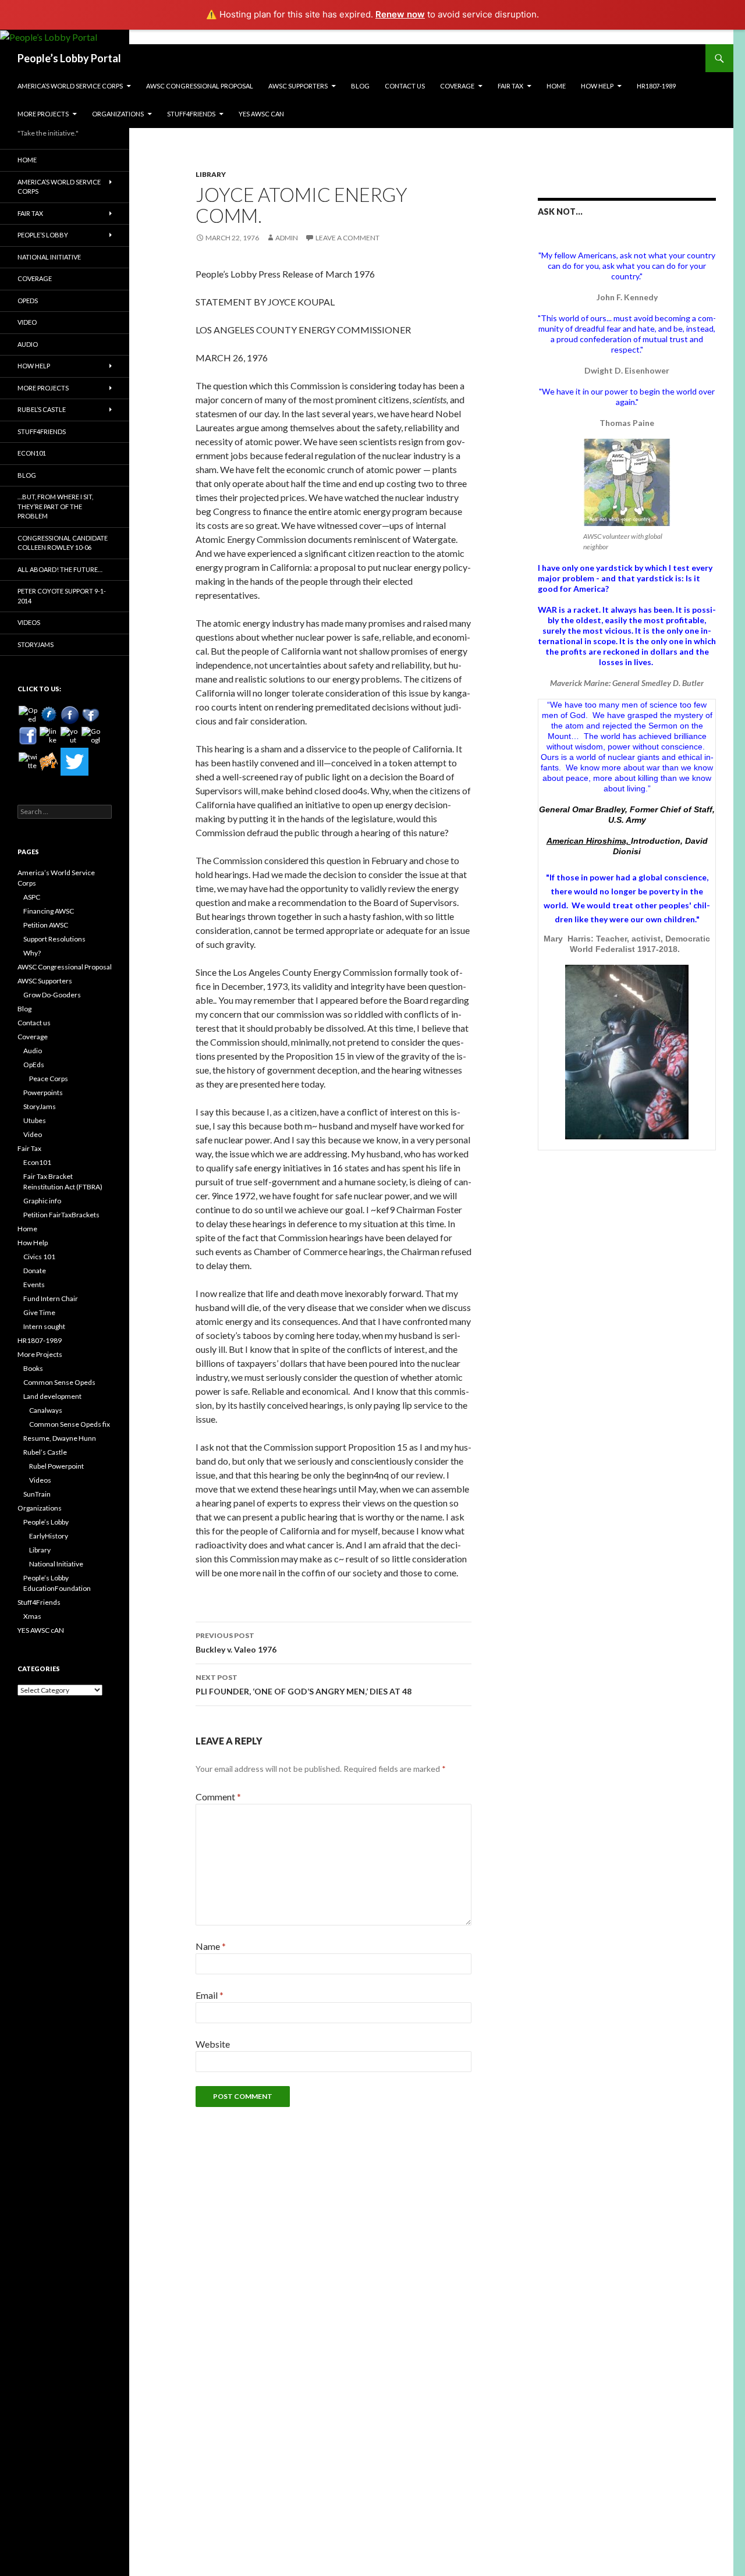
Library (211, 174)
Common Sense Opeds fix (70, 1424)
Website (213, 2044)
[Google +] (91, 736)
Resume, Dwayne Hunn (60, 1438)
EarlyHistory (49, 1536)
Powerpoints (43, 1092)
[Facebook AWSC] (49, 715)
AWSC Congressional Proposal (200, 86)
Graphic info (42, 1201)
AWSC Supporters (298, 86)
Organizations (118, 114)
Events (34, 1285)
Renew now (400, 14)
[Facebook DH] (28, 736)
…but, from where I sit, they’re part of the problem (55, 506)
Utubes (35, 1120)
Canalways (46, 1410)
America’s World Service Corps (70, 86)
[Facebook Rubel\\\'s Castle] (91, 715)
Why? (32, 953)
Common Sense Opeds (59, 1382)
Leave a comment (347, 238)
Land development (52, 1396)
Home (556, 86)
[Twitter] (74, 762)
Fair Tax (510, 86)
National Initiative (49, 257)
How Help (597, 86)
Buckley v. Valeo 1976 (236, 1643)
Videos (29, 622)
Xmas (32, 1616)
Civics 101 (39, 1257)
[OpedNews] (28, 715)
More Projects (43, 114)
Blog (360, 86)
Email (210, 1995)
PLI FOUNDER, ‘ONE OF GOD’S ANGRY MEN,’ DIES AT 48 (304, 1685)
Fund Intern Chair (51, 1298)
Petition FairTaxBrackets (61, 1215)
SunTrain (37, 1494)
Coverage (457, 86)
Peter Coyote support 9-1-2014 (62, 596)
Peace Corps (49, 1079)
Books (33, 1368)
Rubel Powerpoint (56, 1466)
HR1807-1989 (656, 86)
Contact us (405, 86)
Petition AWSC (46, 925)
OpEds (28, 301)
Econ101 (32, 453)
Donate (35, 1271)
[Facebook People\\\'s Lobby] (70, 715)
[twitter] (28, 762)
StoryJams (36, 644)
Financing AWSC (49, 911)
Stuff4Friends (191, 114)
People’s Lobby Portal (69, 58)
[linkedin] (49, 736)
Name (211, 1946)
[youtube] (70, 736)
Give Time (39, 1312)
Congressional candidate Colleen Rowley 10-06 (63, 543)
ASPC (32, 897)
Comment (218, 1797)
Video (27, 322)
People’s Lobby (43, 235)
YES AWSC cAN (261, 114)
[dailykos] (49, 762)
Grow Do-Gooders (52, 995)
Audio (28, 344)
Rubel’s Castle (42, 409)
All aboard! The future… (60, 569)
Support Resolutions (54, 939)
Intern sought (44, 1326)
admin (287, 238)
